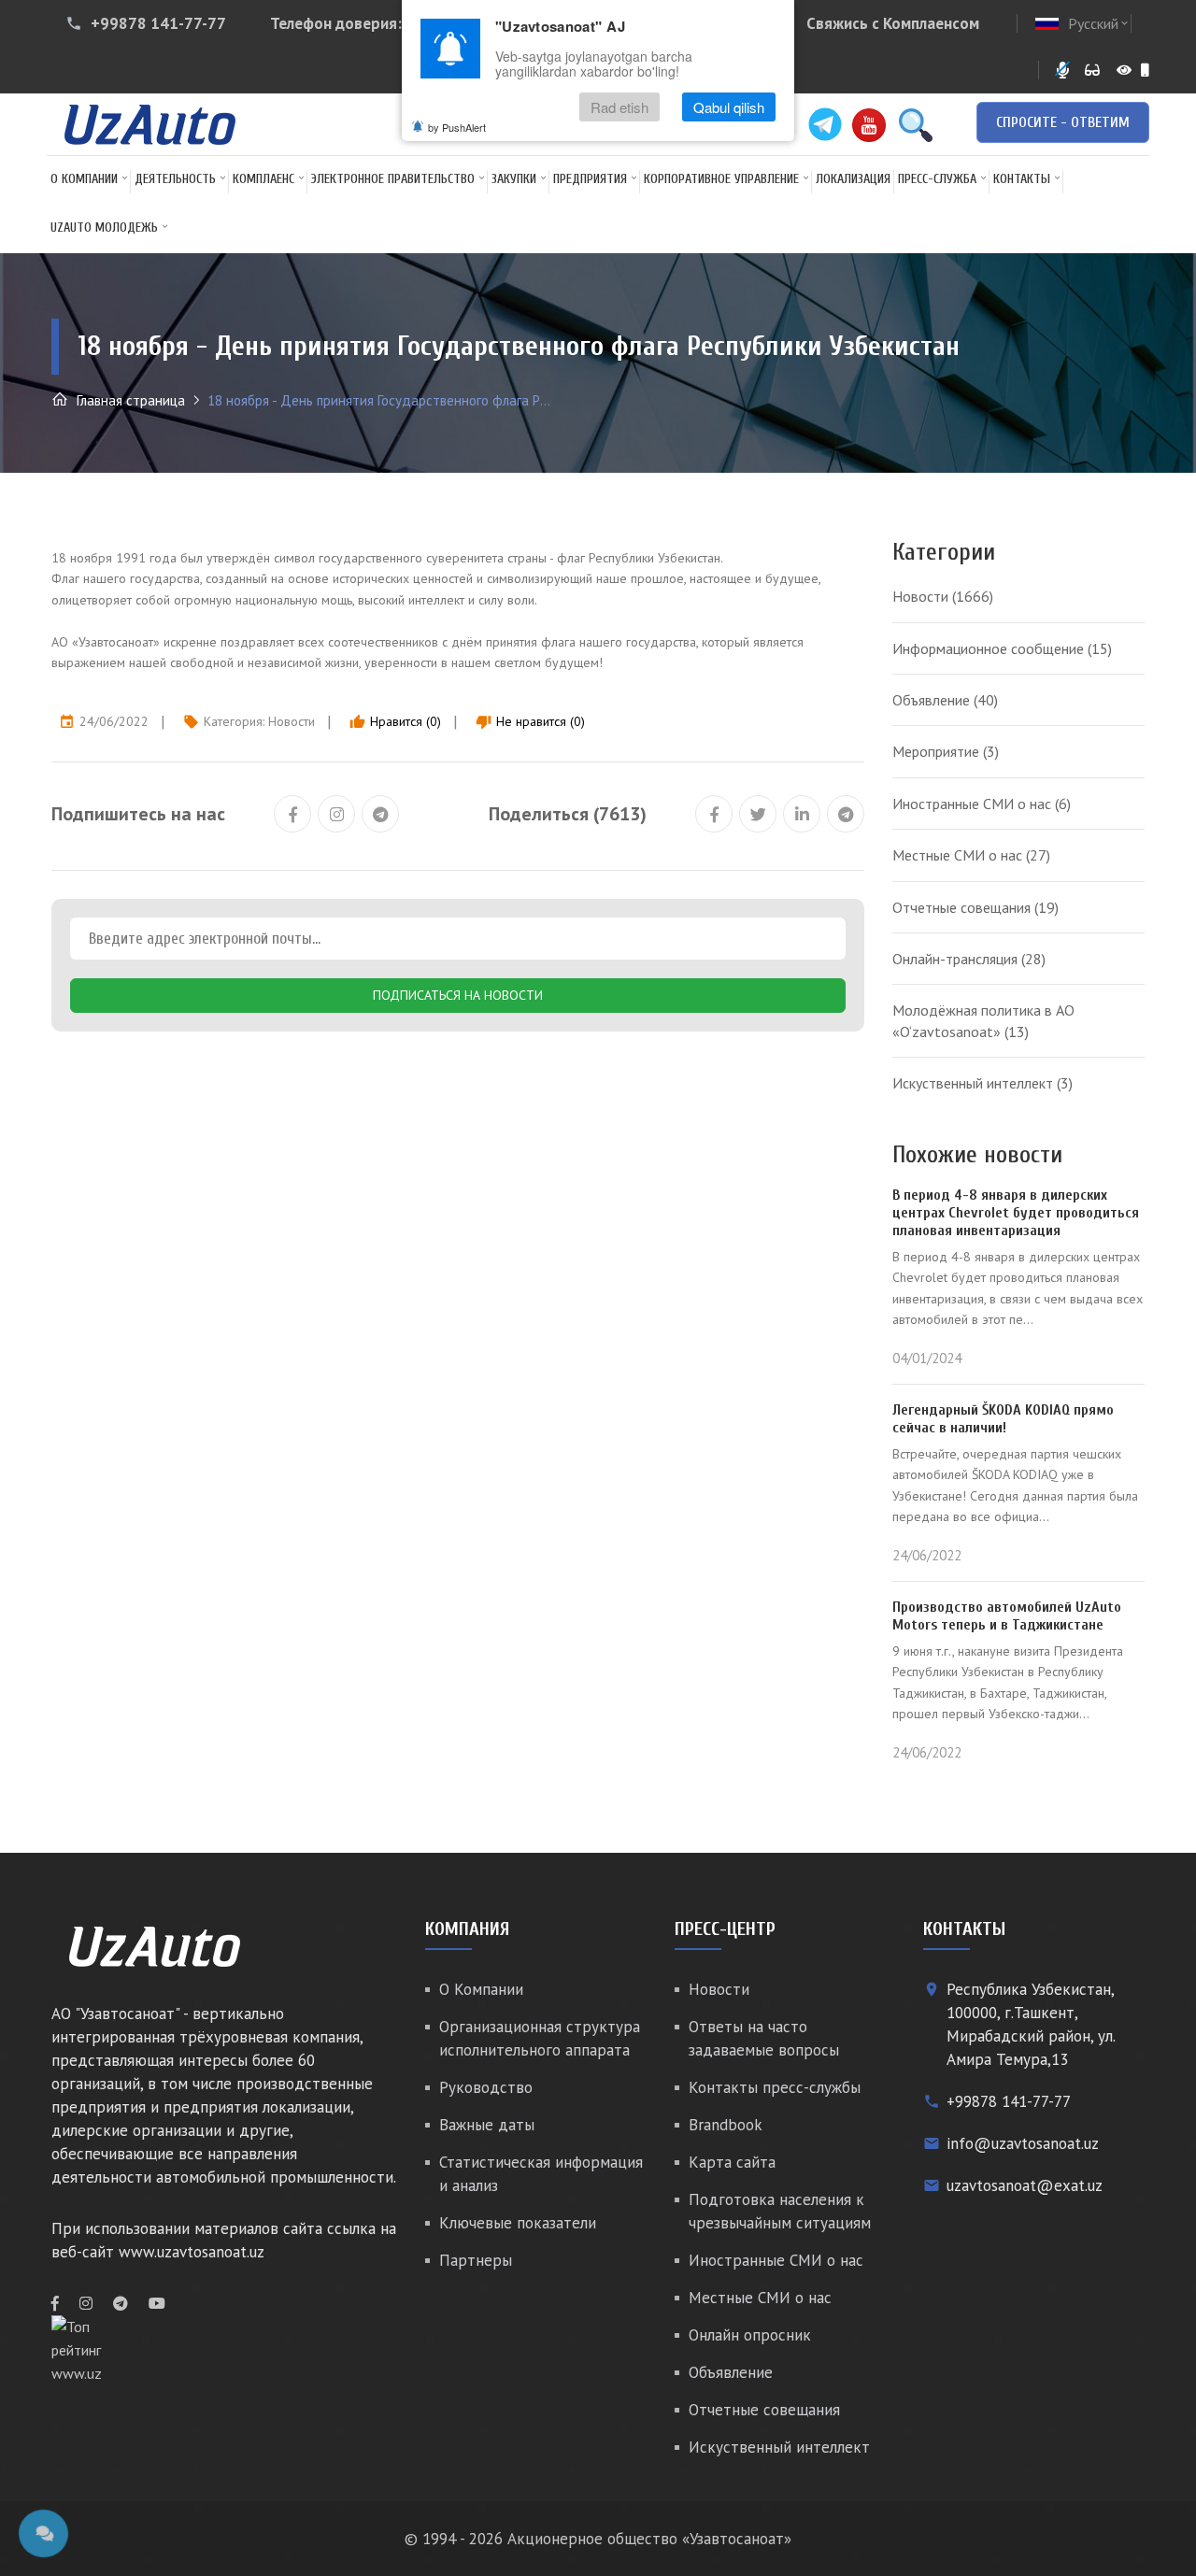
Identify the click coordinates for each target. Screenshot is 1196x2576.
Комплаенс (263, 179)
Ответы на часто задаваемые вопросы (764, 2038)
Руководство (486, 2087)
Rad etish (619, 107)
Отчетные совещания (975, 907)
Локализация (853, 179)
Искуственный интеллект (982, 1083)
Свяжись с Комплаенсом (893, 23)
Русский (1099, 23)
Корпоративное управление (721, 179)
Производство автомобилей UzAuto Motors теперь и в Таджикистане (1007, 1616)
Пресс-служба (937, 179)
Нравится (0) (395, 721)
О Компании (84, 179)
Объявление (945, 700)
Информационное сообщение (1002, 648)
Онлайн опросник (750, 2335)
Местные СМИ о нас (971, 855)
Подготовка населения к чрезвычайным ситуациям (780, 2211)
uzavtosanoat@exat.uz (1025, 2185)
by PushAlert (457, 127)
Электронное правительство (393, 179)
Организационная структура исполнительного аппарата (540, 2038)
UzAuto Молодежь (104, 228)
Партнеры (476, 2260)
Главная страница (129, 400)
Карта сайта (732, 2162)
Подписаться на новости (458, 995)
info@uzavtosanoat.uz (1023, 2143)
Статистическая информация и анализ (541, 2174)
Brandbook (726, 2125)
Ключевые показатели (518, 2223)
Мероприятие (946, 751)
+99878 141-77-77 (158, 23)
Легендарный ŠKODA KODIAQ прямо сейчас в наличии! (1003, 1419)
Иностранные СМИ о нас (982, 804)
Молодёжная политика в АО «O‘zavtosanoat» (983, 1020)
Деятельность (175, 179)
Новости (292, 721)
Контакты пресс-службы (775, 2087)
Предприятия (590, 179)
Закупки (514, 179)
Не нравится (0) (530, 721)
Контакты (1022, 179)
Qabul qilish (729, 107)
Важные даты (487, 2125)
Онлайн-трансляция (969, 959)
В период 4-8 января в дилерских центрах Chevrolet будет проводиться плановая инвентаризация (1016, 1213)
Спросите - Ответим (1063, 122)
